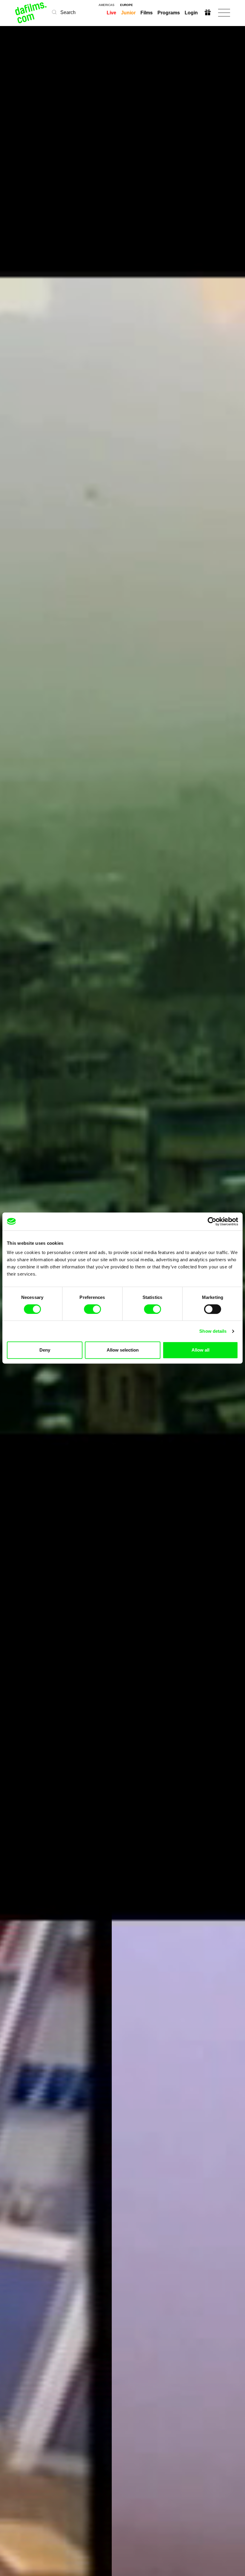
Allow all (200, 1350)
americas (107, 5)
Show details (213, 1331)
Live (111, 13)
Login (191, 13)
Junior (128, 13)
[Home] (31, 13)
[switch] (92, 1309)
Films (147, 13)
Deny (45, 1350)
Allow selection (123, 1350)
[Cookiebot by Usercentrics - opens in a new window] (212, 1221)
